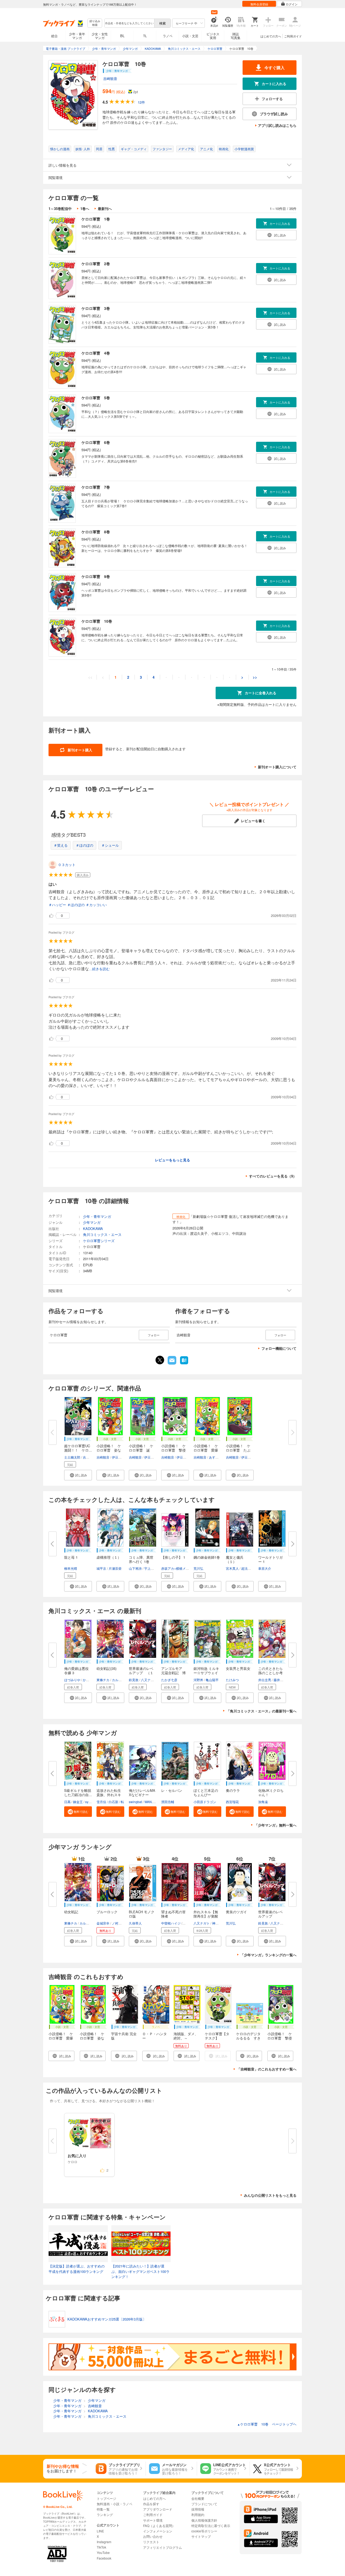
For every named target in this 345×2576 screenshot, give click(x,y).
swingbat (135, 1802)
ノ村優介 (118, 1923)
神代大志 (219, 1923)
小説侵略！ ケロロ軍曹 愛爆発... (206, 1450)
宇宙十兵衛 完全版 (124, 2036)
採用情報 (198, 2509)
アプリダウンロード (158, 2509)
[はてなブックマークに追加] (184, 1364)
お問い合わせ (153, 2536)
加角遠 (263, 1802)
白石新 (113, 1802)
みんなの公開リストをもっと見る (270, 2195)
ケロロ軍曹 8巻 (96, 532)
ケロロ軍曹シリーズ (99, 1241)
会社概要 (198, 2498)
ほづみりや (72, 1680)
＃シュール (110, 845)
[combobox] (129, 23)
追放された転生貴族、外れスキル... (109, 1795)
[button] (78, 1475)
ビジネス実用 (213, 36)
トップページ (106, 2498)
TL (145, 36)
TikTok (101, 2547)
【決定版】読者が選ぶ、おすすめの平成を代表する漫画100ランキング (77, 2269)
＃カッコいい (96, 905)
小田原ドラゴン (205, 1802)
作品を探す (151, 2504)
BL (122, 36)
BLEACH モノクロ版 (142, 1914)
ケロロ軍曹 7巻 (96, 487)
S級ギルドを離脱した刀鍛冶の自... (78, 1792)
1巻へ (85, 208)
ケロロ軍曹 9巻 (96, 576)
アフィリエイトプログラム (163, 2547)
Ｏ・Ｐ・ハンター (155, 2036)
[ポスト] (160, 1360)
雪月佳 (101, 1802)
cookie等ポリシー (204, 2531)
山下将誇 (135, 1568)
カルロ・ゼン (122, 1680)
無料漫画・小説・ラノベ (115, 2504)
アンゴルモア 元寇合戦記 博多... (173, 1673)
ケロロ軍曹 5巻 (96, 398)
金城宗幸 (103, 1923)
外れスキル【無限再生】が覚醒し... (206, 1916)
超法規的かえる (253, 1568)
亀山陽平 (212, 1680)
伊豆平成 (118, 1457)
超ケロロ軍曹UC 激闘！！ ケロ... (79, 1448)
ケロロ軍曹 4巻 (96, 353)
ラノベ (168, 36)
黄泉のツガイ (236, 1912)
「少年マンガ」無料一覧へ (275, 1825)
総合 (54, 36)
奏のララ (233, 1790)
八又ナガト (149, 1680)
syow (89, 1802)
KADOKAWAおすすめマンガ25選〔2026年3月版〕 (107, 2319)
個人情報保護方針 (204, 2520)
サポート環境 (153, 2520)
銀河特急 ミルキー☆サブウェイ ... (206, 1673)
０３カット (67, 865)
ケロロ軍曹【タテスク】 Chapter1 (217, 2038)
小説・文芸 (190, 36)
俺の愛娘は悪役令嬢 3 (76, 1671)
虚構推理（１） (109, 1557)
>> (255, 677)
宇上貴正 (151, 1568)
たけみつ (232, 1680)
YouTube (103, 2552)
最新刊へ (105, 208)
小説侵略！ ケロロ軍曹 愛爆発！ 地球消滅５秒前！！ (61, 2040)
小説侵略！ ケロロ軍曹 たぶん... (238, 1450)
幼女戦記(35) (106, 1668)
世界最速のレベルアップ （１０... (141, 1673)
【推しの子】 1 (173, 1557)
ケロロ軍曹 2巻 (96, 264)
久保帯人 (135, 1923)
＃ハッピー (57, 905)
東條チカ (103, 1680)
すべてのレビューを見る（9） (273, 1176)
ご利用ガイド (293, 36)
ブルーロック (107, 1912)
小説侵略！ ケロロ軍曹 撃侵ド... (173, 1450)
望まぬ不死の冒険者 (173, 1914)
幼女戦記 (71, 1912)
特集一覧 (103, 2509)
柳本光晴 (71, 1568)
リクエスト (151, 2542)
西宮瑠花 (232, 1802)
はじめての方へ (271, 36)
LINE (100, 2531)
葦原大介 (265, 1568)
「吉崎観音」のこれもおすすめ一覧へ (267, 2069)
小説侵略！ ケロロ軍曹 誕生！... (141, 1450)
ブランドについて (204, 2504)
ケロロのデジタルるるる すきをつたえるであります (248, 2040)
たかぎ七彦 (169, 1680)
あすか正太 (217, 1457)
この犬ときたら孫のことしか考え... (270, 1673)
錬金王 (78, 1802)
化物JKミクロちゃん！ (271, 1792)
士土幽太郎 (72, 1457)
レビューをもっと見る (172, 1160)
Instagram (104, 2542)
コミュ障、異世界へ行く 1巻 (141, 1559)
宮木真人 (232, 1568)
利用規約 (198, 2514)
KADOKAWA (93, 1229)
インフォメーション (158, 2531)
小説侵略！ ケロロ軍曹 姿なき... (109, 1450)
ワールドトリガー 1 (270, 1559)
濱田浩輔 (168, 1802)
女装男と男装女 (238, 1668)
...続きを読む (99, 969)
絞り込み (95, 23)
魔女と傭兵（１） (235, 1559)
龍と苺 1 (71, 1557)
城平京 (101, 1568)
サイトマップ (201, 2536)
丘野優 (188, 1923)
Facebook (104, 2558)
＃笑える (61, 845)
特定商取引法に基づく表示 (211, 2526)
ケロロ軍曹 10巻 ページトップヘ (267, 2424)
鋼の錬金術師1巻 (207, 1557)
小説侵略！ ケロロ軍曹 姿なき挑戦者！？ (92, 2038)
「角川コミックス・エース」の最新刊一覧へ (261, 1711)
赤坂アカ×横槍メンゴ (177, 1568)
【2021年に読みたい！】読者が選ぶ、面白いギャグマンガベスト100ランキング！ (140, 2271)
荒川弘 (198, 1568)
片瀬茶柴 (115, 1568)
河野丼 (198, 1680)
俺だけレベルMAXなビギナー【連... (142, 1795)
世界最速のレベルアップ (270, 1914)
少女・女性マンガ (100, 36)
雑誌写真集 (236, 36)
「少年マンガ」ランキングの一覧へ (268, 1955)
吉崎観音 (110, 78)
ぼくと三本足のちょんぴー (206, 1792)
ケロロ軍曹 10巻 (97, 621)
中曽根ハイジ (171, 1923)
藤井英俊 (280, 1680)
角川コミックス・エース (102, 1234)
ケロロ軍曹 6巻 (96, 442)
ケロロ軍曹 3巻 (96, 308)
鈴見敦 (134, 1680)
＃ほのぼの (84, 845)
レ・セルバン (172, 1790)
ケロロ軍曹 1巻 (96, 219)
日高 (67, 1802)
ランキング (105, 2514)
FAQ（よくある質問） (159, 2526)
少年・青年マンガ (77, 36)
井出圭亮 (265, 1680)
